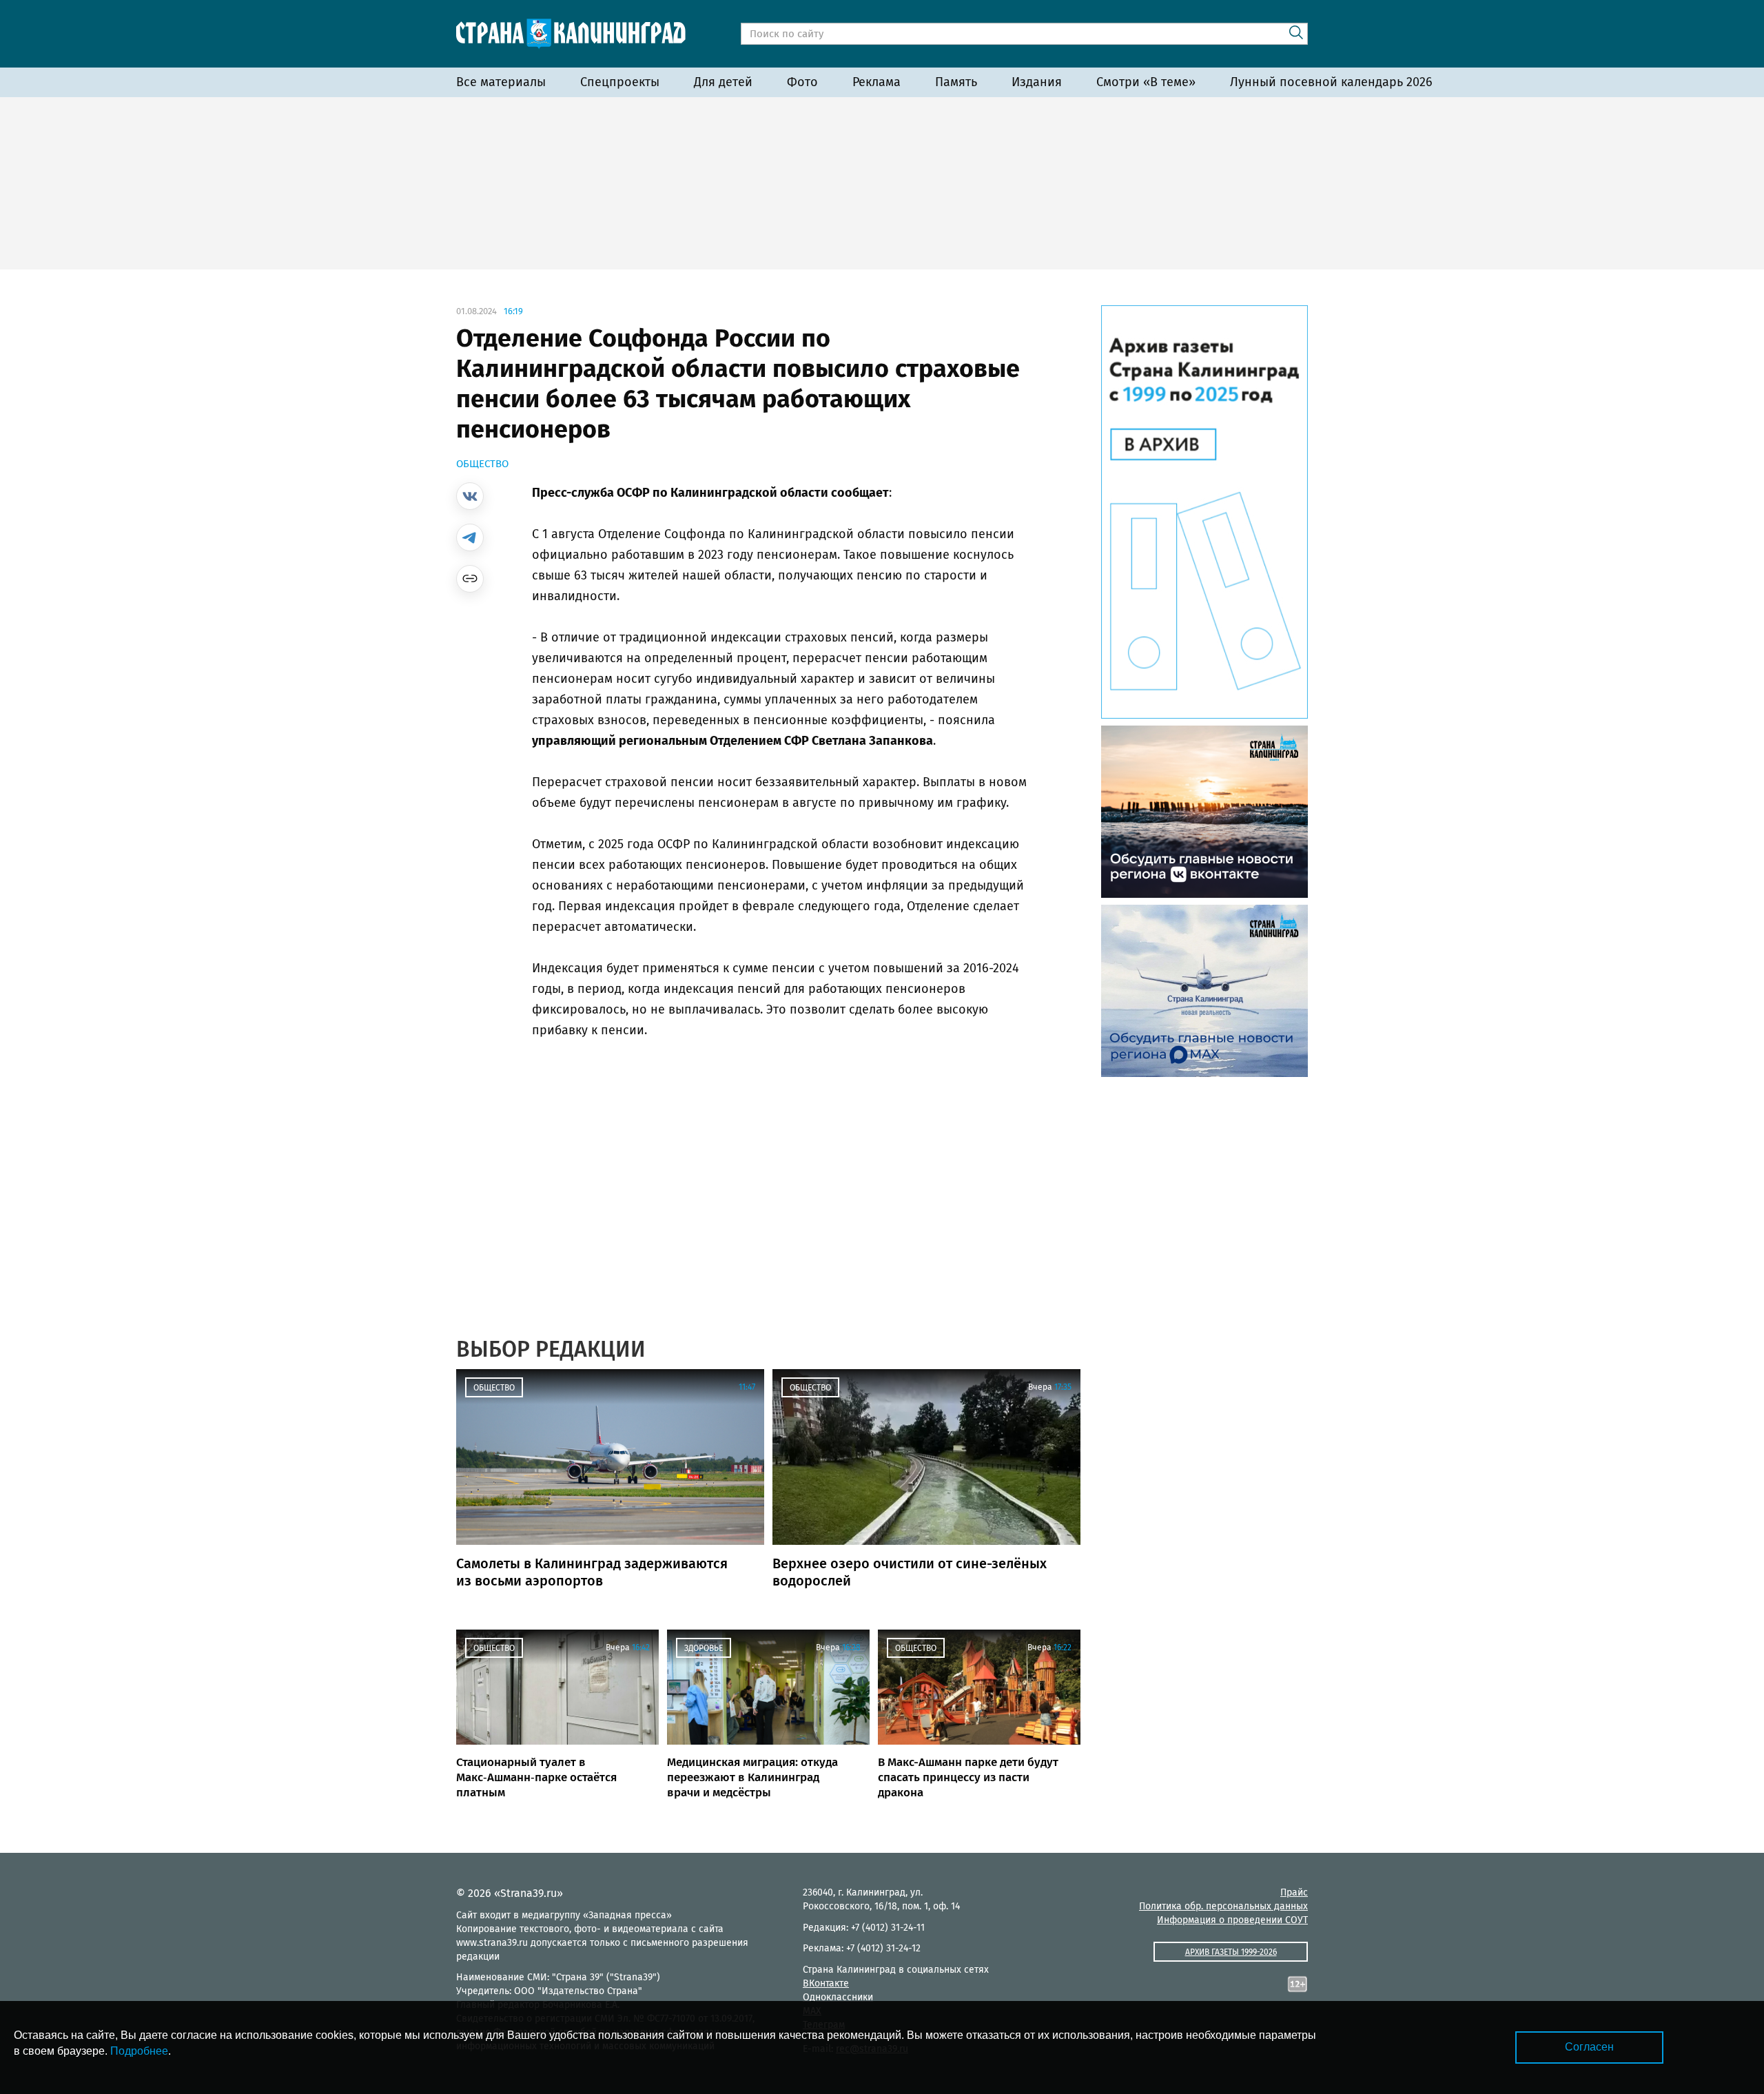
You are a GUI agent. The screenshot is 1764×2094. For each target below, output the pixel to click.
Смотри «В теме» (1146, 82)
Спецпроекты (620, 82)
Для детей (723, 82)
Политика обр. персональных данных (1223, 1906)
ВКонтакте (826, 1983)
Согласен (1589, 2047)
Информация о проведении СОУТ (1232, 1920)
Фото (802, 82)
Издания (1037, 82)
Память (956, 82)
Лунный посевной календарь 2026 (1331, 82)
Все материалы (501, 82)
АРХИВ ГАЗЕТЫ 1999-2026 (1231, 1952)
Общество (482, 464)
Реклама (876, 82)
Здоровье (704, 1648)
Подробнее (139, 2051)
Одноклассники (838, 1997)
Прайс (1294, 1892)
